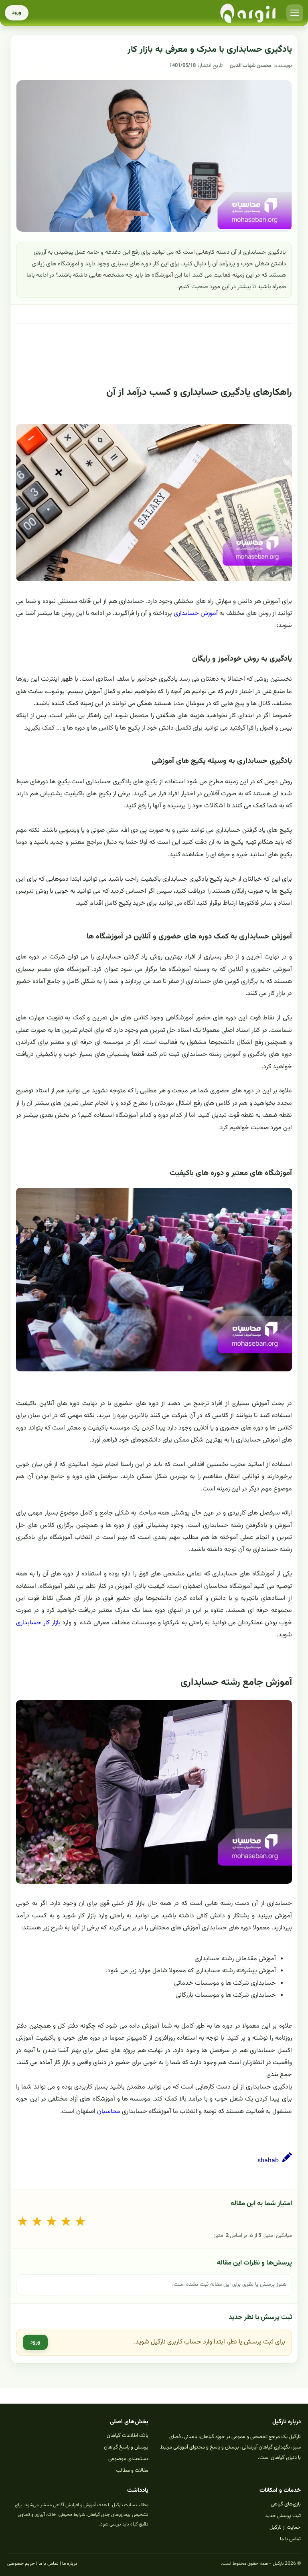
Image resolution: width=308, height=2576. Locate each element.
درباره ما (70, 2564)
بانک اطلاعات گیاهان (128, 2436)
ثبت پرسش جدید (283, 2516)
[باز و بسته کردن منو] (295, 13)
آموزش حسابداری (196, 614)
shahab (268, 2161)
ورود (17, 13)
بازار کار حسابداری (38, 1623)
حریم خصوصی (21, 2564)
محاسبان (109, 2112)
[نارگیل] (248, 13)
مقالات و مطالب (132, 2471)
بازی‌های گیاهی (286, 2504)
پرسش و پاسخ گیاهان (126, 2447)
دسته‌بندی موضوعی (128, 2459)
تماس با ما (290, 2539)
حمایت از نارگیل (285, 2527)
